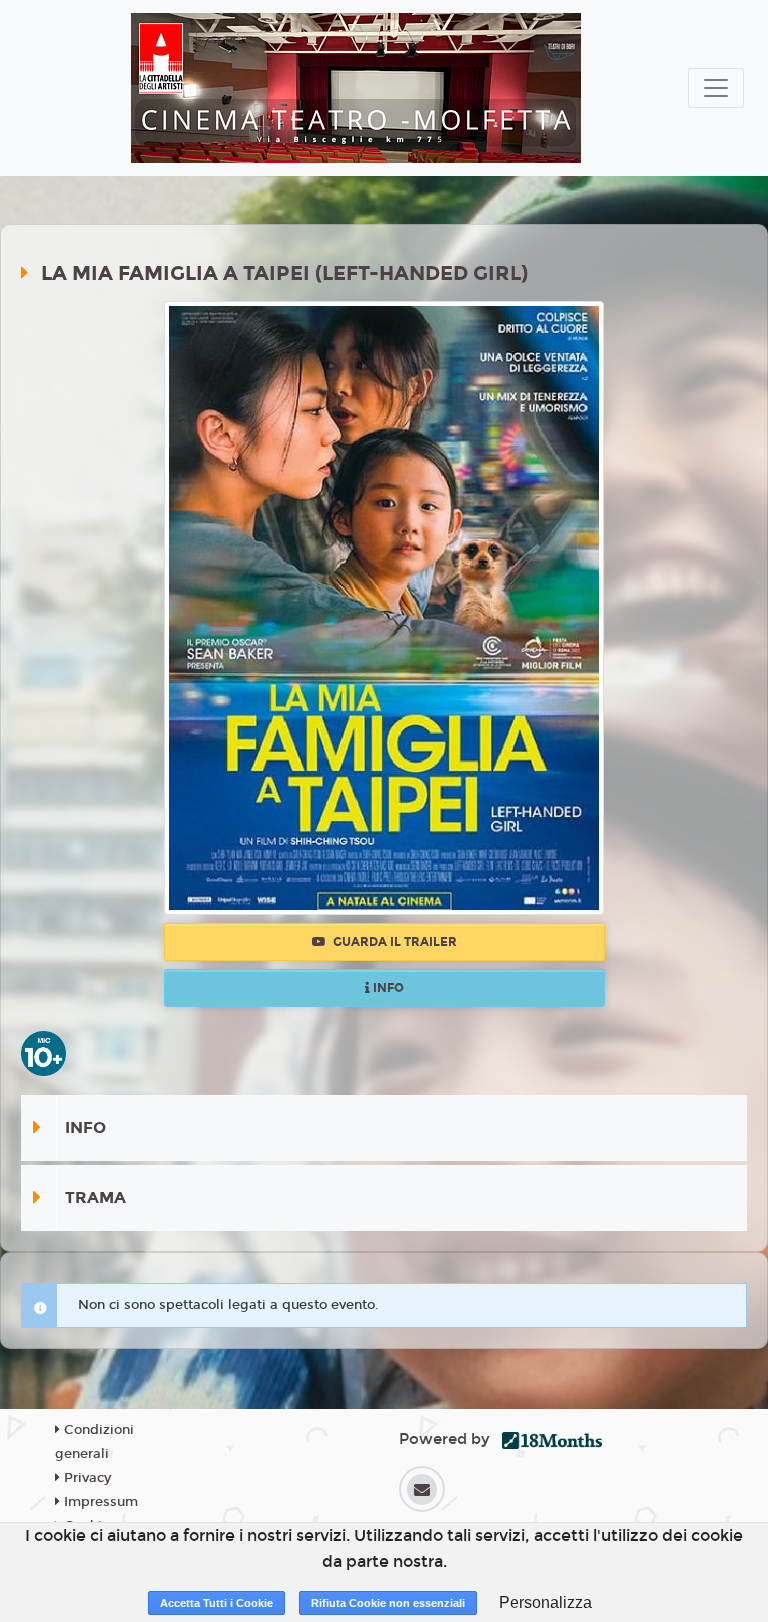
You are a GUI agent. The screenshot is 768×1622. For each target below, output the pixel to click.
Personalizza (545, 1602)
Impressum (99, 1502)
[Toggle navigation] (716, 88)
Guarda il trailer (393, 942)
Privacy (85, 1478)
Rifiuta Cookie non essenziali (388, 1603)
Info (387, 988)
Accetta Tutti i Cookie (216, 1603)
